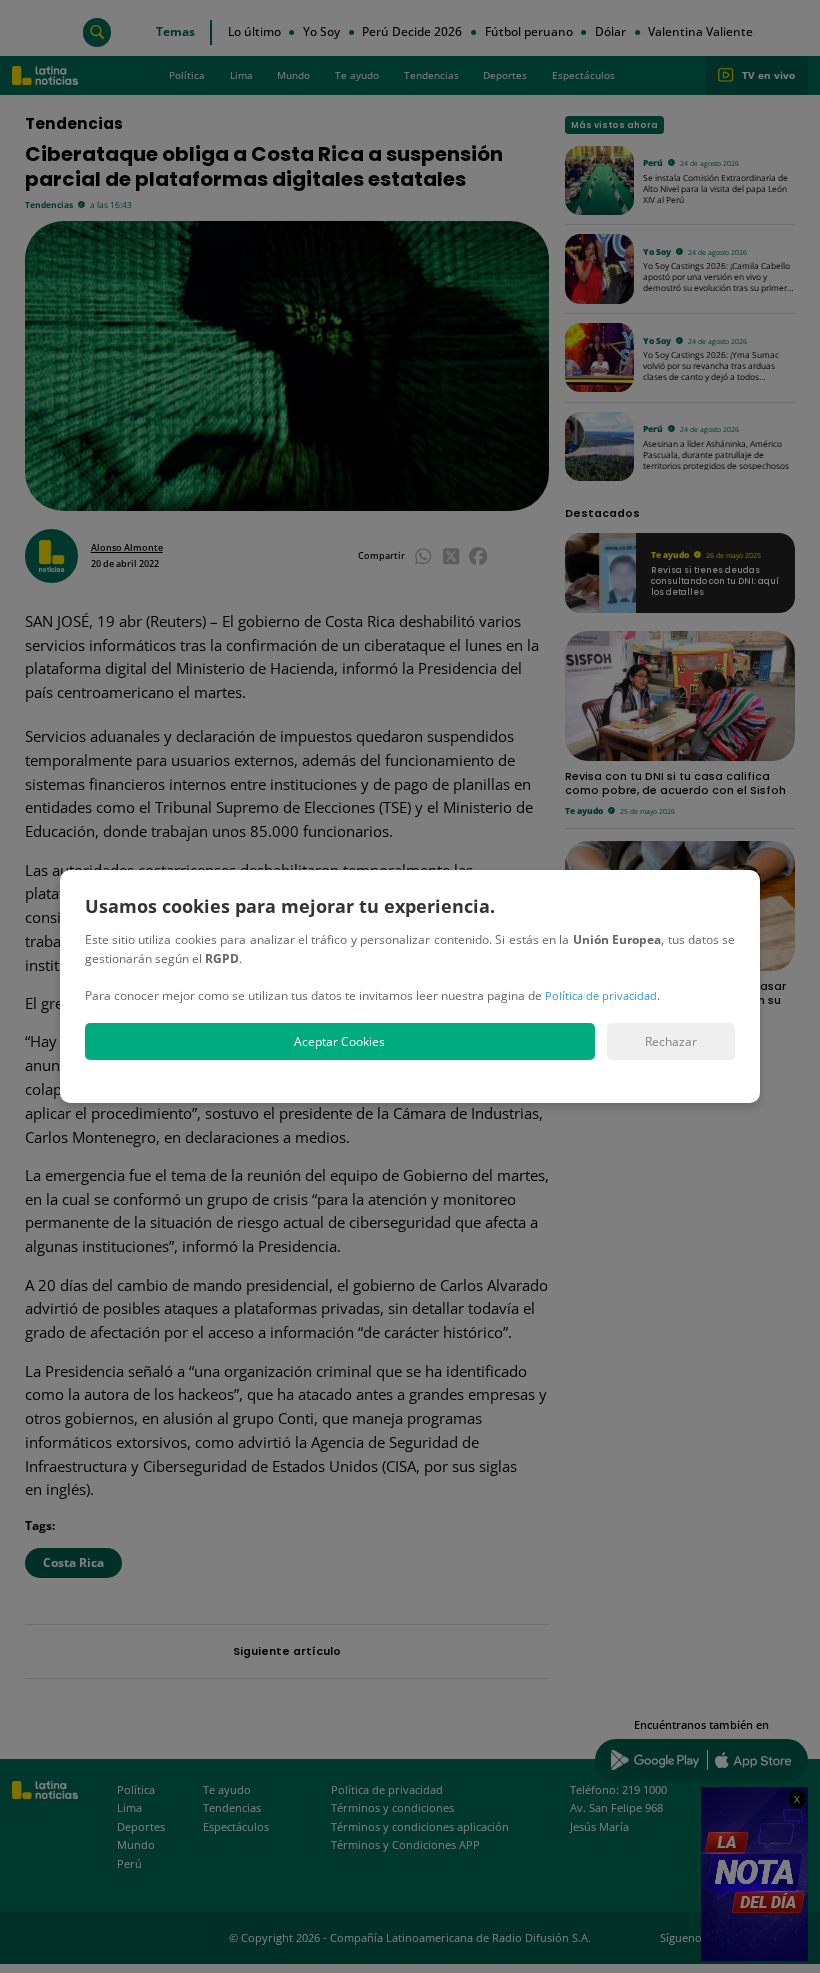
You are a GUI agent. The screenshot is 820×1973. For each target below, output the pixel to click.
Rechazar (671, 1041)
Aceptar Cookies (339, 1041)
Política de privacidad (601, 995)
